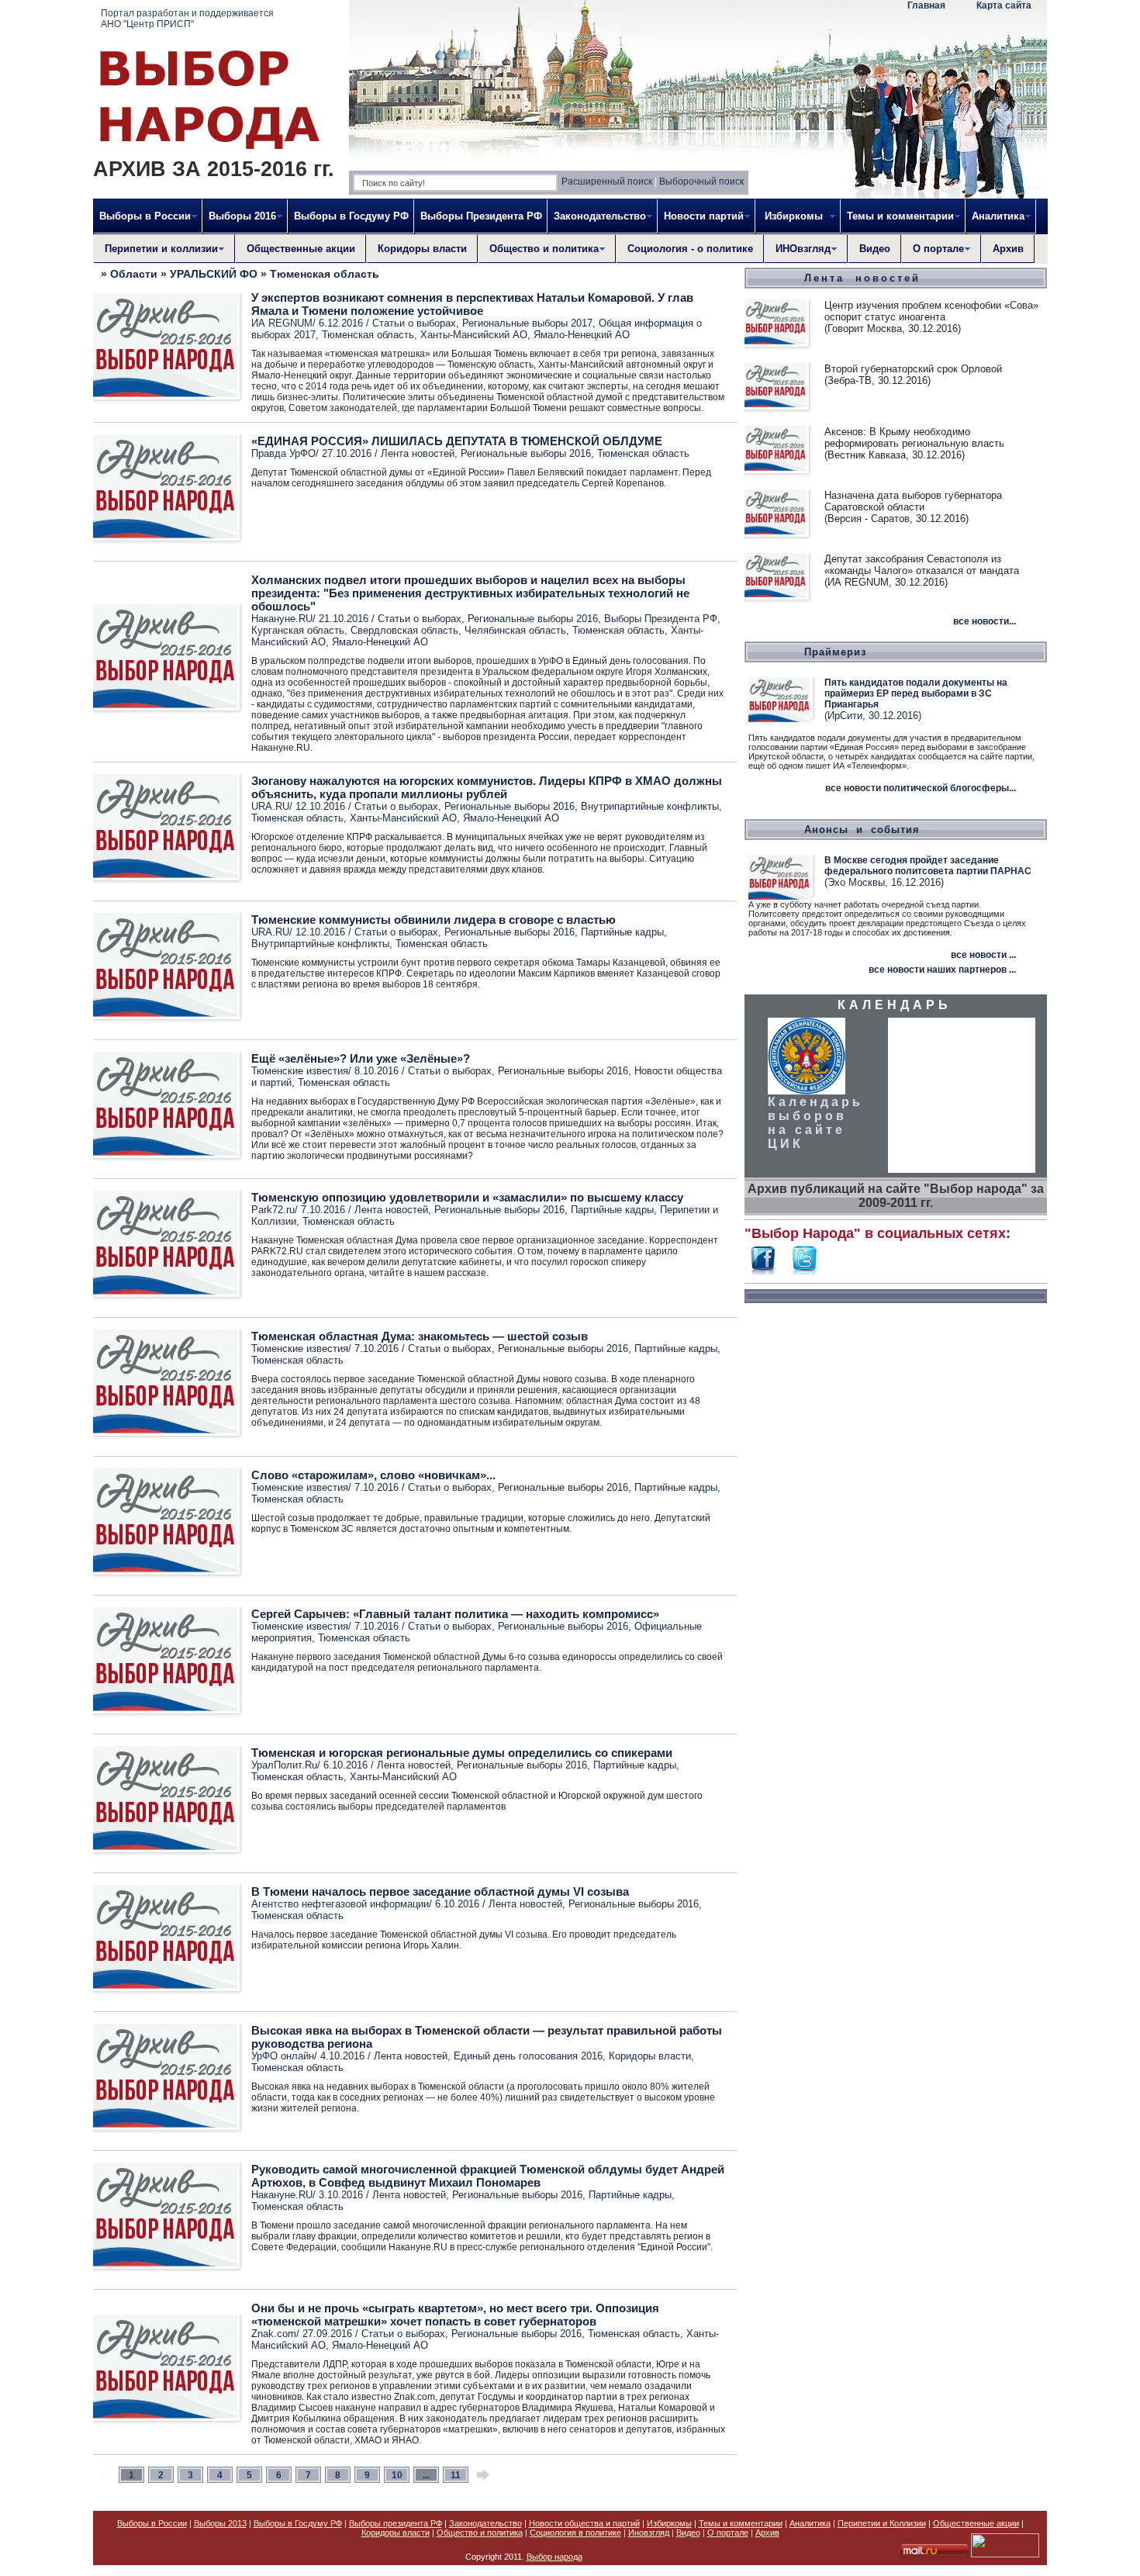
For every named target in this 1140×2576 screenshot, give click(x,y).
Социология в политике (575, 2533)
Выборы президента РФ (396, 2523)
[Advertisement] (896, 1547)
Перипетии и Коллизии (882, 2523)
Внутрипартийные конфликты (650, 806)
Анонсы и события (862, 830)
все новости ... (983, 955)
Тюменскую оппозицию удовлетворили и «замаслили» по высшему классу (467, 1197)
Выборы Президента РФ (481, 216)
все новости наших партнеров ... (942, 970)
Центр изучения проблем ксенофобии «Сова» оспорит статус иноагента (931, 311)
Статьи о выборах (414, 323)
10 (397, 2475)
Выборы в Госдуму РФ (351, 216)
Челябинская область (515, 630)
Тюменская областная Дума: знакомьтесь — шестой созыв (420, 1336)
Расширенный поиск (607, 182)
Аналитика (810, 2523)
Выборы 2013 (220, 2523)
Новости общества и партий (584, 2523)
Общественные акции (301, 249)
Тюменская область (325, 274)
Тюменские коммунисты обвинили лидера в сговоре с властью (434, 920)
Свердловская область (404, 630)
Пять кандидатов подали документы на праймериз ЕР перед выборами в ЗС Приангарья (916, 693)
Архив (1008, 249)
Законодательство (485, 2523)
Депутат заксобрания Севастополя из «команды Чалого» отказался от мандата (922, 565)
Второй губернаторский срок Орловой (913, 369)
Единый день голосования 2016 (528, 2056)
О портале (728, 2533)
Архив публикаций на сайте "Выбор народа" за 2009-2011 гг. (896, 1196)
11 (456, 2475)
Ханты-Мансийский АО (474, 335)
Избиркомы (669, 2523)
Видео (875, 249)
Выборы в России (152, 2523)
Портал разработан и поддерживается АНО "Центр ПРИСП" (187, 19)
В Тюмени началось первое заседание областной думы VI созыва (440, 1891)
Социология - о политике (690, 249)
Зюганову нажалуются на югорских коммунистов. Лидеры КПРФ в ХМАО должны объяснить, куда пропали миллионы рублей (487, 787)
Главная (926, 5)
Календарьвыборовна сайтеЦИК (815, 1123)
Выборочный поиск (701, 182)
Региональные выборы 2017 (527, 323)
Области (134, 274)
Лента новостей (418, 453)
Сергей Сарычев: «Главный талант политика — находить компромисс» (455, 1614)
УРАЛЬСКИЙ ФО (214, 274)
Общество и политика (480, 2533)
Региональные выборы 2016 (526, 453)
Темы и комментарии (741, 2523)
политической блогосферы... (950, 788)
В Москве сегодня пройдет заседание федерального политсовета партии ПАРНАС (928, 866)
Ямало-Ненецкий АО (582, 335)
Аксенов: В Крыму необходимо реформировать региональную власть (914, 437)
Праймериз (835, 652)
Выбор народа (554, 2557)
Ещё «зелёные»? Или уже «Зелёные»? (361, 1058)
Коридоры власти (422, 249)
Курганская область (298, 630)
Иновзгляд (649, 2533)
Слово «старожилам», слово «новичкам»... (373, 1475)
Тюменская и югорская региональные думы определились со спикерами (462, 1753)
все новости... (985, 621)
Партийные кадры (622, 932)
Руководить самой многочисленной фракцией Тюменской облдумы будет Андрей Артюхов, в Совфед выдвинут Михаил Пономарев (488, 2176)
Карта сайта (1004, 5)
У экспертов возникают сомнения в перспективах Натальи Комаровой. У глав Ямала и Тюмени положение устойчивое (472, 304)
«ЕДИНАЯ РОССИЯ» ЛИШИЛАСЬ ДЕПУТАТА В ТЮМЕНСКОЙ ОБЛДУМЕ (457, 441)
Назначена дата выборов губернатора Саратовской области (913, 501)
